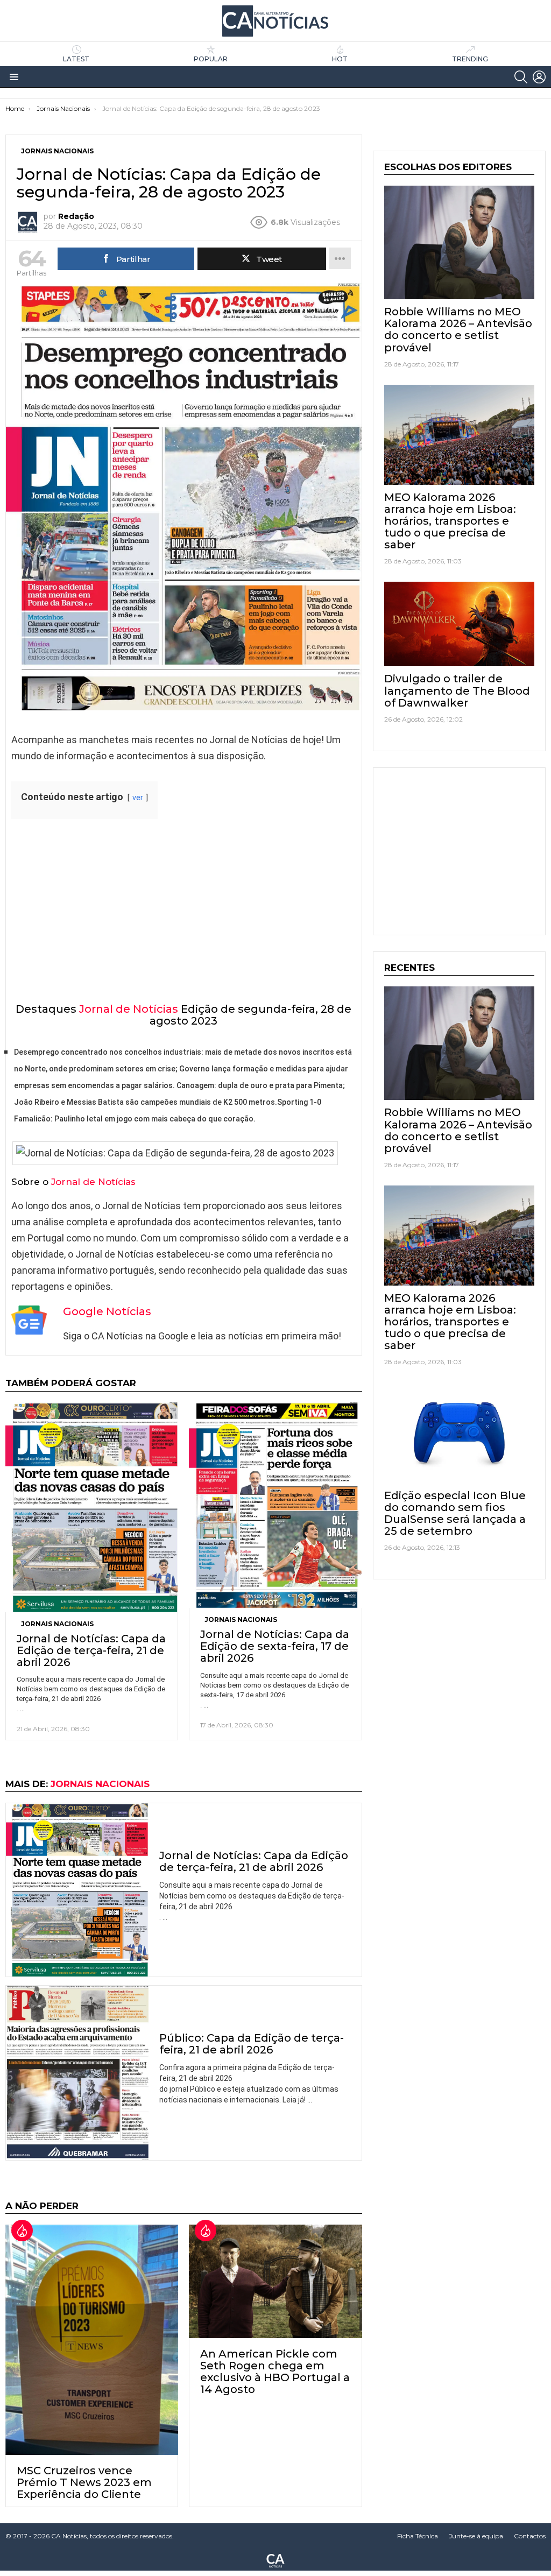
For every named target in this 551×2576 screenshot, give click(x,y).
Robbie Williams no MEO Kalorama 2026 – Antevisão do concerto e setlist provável (458, 329)
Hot (340, 59)
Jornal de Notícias (129, 1009)
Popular (211, 59)
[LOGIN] (539, 77)
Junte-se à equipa (476, 2536)
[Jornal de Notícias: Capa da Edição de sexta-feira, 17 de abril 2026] (275, 1505)
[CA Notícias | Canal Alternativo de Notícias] (275, 2560)
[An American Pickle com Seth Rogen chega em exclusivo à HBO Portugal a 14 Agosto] (275, 2281)
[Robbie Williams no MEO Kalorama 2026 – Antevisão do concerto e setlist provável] (459, 242)
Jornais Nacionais (57, 1624)
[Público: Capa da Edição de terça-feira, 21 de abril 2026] (77, 2073)
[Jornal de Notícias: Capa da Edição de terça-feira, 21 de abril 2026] (92, 1507)
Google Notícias (107, 1311)
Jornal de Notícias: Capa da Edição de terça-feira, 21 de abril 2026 (91, 1650)
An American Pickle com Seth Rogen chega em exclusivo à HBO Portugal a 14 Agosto (275, 2372)
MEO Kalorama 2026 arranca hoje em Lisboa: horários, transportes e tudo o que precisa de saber (450, 521)
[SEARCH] (521, 77)
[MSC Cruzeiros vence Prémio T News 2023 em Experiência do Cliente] (92, 2339)
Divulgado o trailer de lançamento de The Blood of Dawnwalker (457, 690)
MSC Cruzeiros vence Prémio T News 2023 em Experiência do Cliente (84, 2482)
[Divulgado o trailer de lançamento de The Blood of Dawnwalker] (459, 624)
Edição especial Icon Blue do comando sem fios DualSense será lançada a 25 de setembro (455, 1513)
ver (138, 798)
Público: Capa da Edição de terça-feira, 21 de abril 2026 (252, 2044)
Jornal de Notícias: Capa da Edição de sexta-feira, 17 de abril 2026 (275, 1646)
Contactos (530, 2536)
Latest (76, 59)
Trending (470, 59)
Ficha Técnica (418, 2536)
